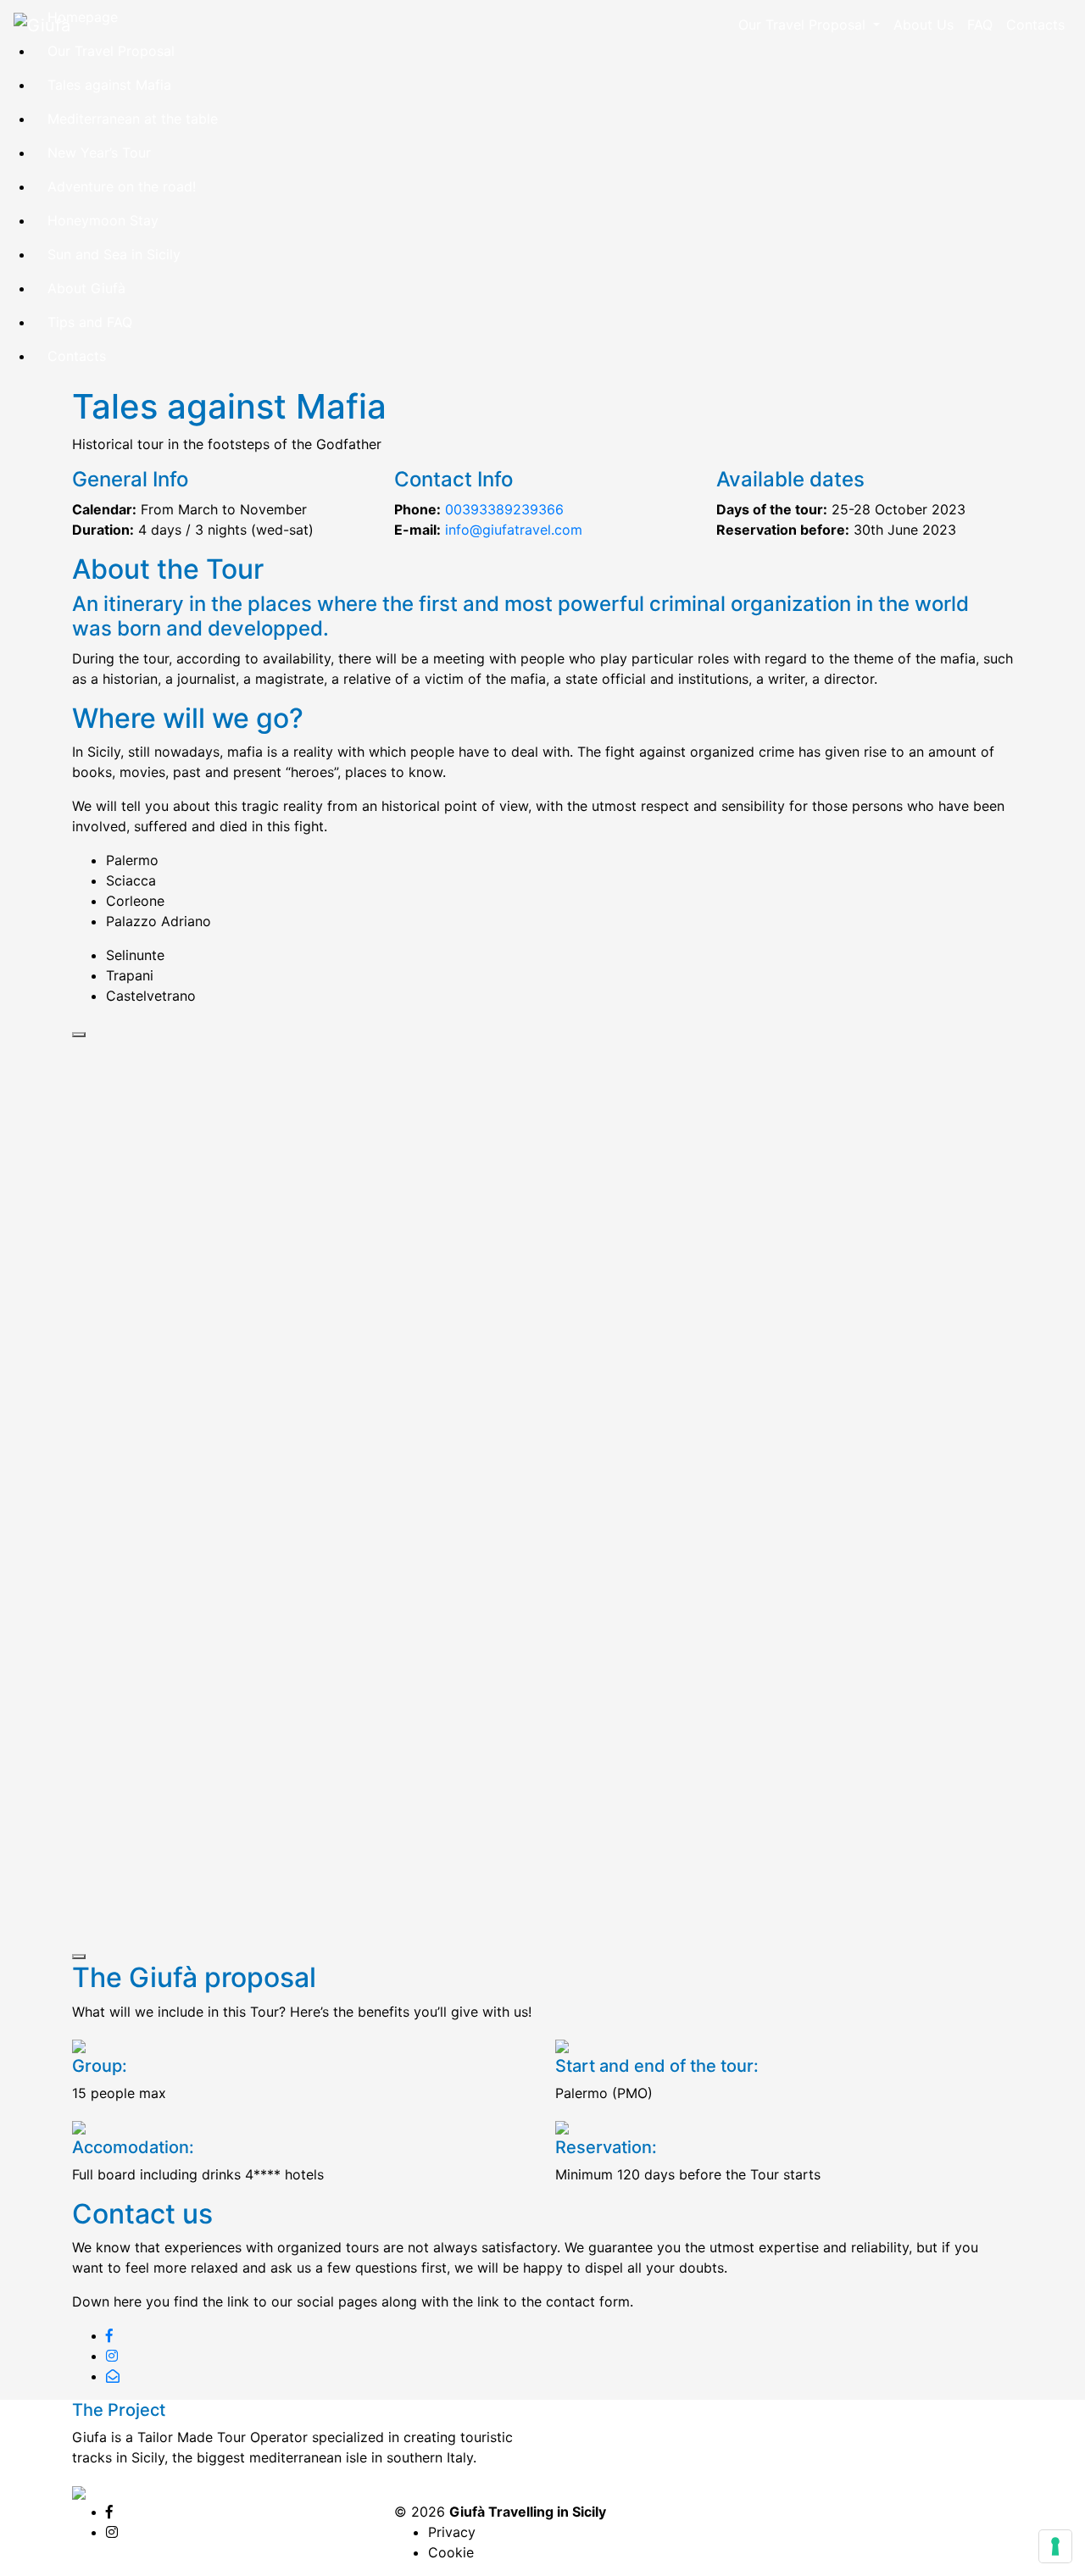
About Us (924, 25)
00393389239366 (504, 509)
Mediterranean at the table (133, 119)
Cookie (451, 2552)
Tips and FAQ (90, 322)
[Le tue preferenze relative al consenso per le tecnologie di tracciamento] (1055, 2546)
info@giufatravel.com (514, 530)
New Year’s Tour (99, 153)
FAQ (980, 25)
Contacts (1035, 25)
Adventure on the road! (122, 186)
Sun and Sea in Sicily (114, 254)
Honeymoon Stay (103, 220)
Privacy (452, 2532)
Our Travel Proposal (804, 25)
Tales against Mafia (109, 85)
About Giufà (86, 288)
